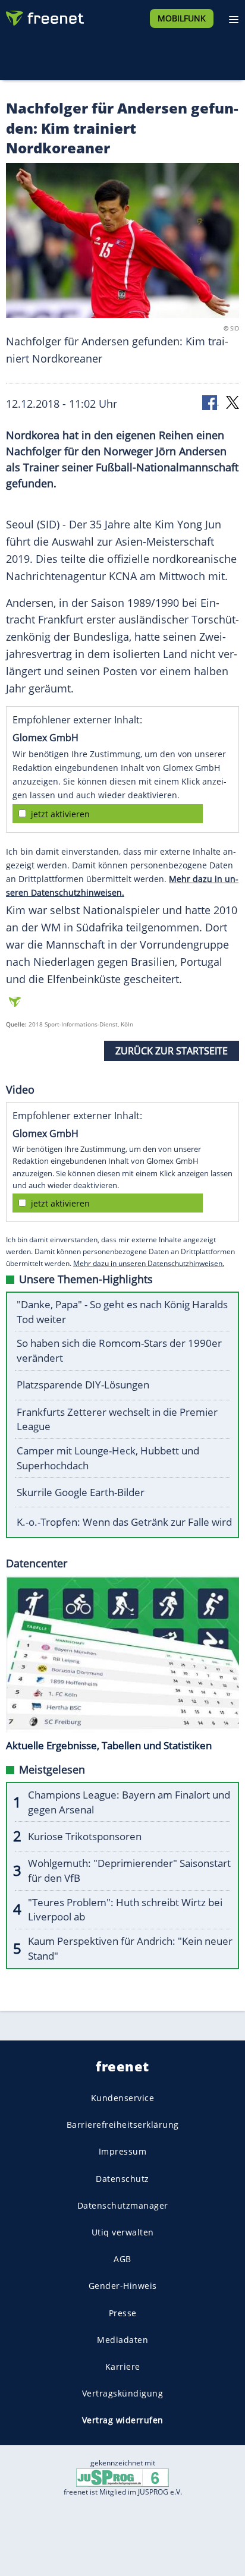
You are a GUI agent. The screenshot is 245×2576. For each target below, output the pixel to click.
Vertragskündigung (123, 2393)
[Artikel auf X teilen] (233, 401)
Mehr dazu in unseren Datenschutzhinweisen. (149, 1263)
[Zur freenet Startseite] (44, 15)
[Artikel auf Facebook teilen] (211, 401)
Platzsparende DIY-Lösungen (83, 1385)
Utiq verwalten (123, 2232)
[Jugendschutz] (122, 2476)
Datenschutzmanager (123, 2205)
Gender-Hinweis (123, 2286)
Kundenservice (123, 2098)
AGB (122, 2259)
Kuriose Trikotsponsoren (85, 1836)
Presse (123, 2313)
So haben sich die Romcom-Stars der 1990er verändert (119, 1350)
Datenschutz (122, 2179)
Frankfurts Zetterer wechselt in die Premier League (117, 1419)
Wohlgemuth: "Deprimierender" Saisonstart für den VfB (129, 1870)
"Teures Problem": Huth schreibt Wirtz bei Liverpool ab (125, 1910)
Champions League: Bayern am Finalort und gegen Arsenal (129, 1802)
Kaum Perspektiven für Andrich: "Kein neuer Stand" (130, 1948)
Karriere (123, 2366)
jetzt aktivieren (60, 814)
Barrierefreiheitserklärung (123, 2125)
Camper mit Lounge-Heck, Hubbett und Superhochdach (108, 1458)
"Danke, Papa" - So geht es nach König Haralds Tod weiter (122, 1312)
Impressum (123, 2152)
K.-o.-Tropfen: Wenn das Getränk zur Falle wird (124, 1522)
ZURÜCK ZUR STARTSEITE (172, 1051)
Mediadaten (122, 2340)
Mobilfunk (182, 18)
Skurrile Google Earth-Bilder (81, 1492)
